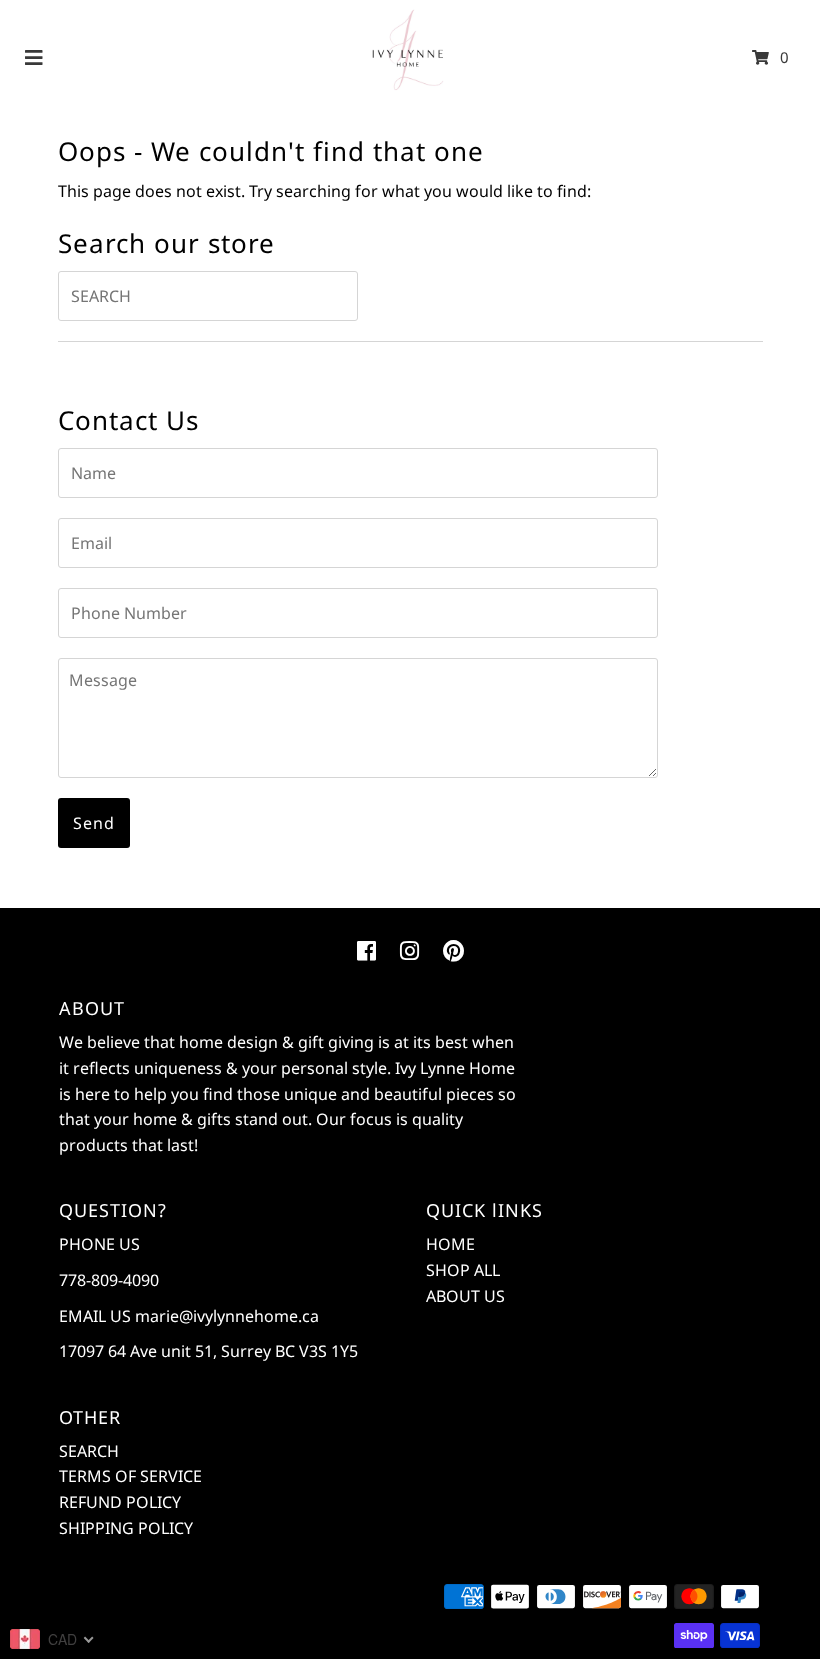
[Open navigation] (34, 57)
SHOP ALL (463, 1270)
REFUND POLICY (120, 1502)
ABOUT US (465, 1296)
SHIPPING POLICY (126, 1528)
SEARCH (89, 1451)
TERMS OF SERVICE (130, 1476)
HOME (450, 1244)
